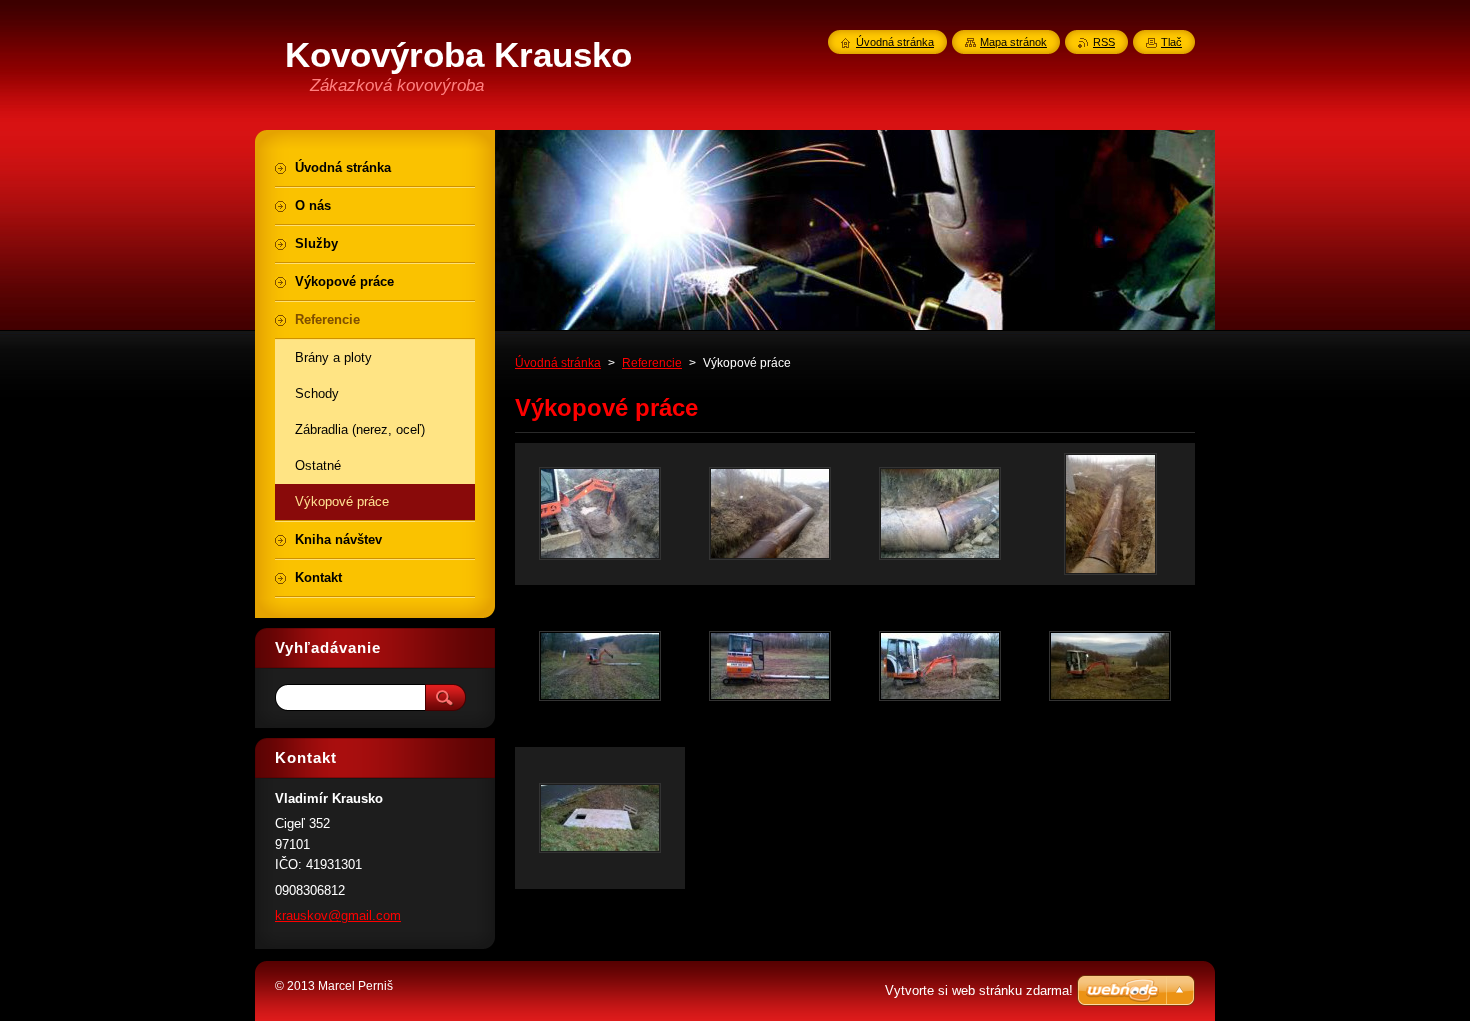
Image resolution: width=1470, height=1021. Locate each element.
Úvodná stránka (558, 363)
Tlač (1171, 42)
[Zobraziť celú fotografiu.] (600, 514)
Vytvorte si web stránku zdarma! (979, 990)
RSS (1104, 42)
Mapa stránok (1013, 42)
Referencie (652, 363)
